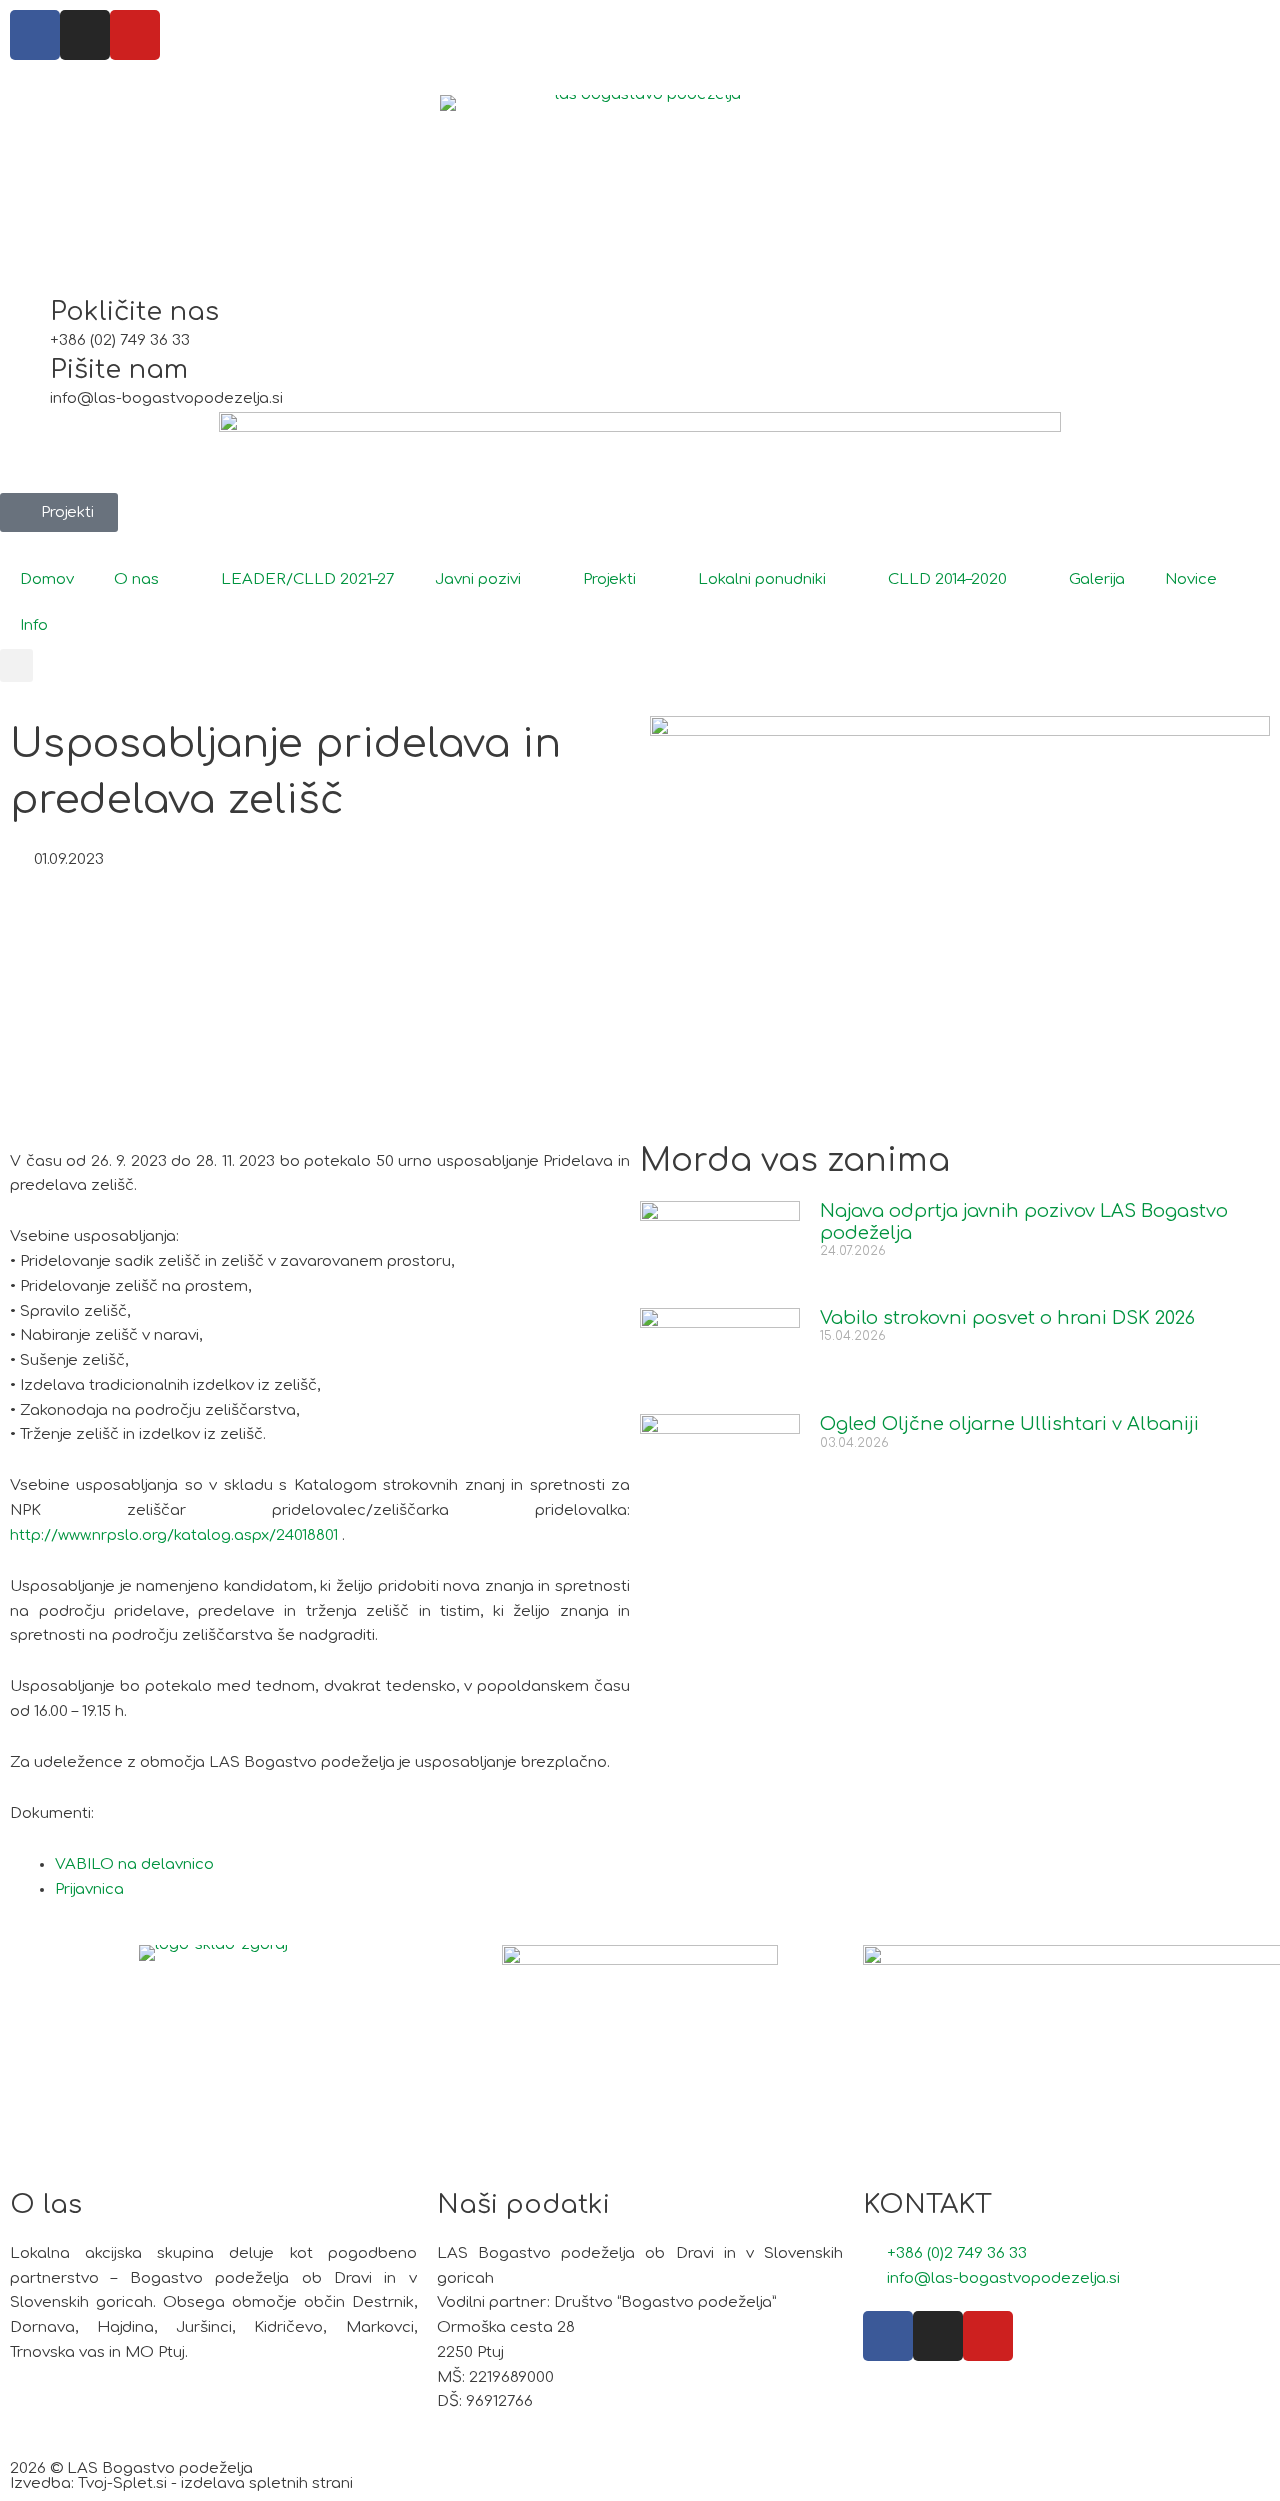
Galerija (1097, 579)
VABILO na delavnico (134, 1864)
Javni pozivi (478, 579)
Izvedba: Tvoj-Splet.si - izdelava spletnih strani (181, 2483)
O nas (136, 579)
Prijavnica (89, 1889)
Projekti (609, 579)
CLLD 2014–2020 (947, 579)
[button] (16, 665)
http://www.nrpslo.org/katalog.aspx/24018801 (174, 1535)
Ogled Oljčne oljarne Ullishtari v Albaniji (1009, 1424)
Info (34, 625)
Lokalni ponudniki (762, 579)
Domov (47, 579)
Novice (1191, 579)
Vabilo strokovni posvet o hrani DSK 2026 (1007, 1318)
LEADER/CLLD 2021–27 (308, 579)
